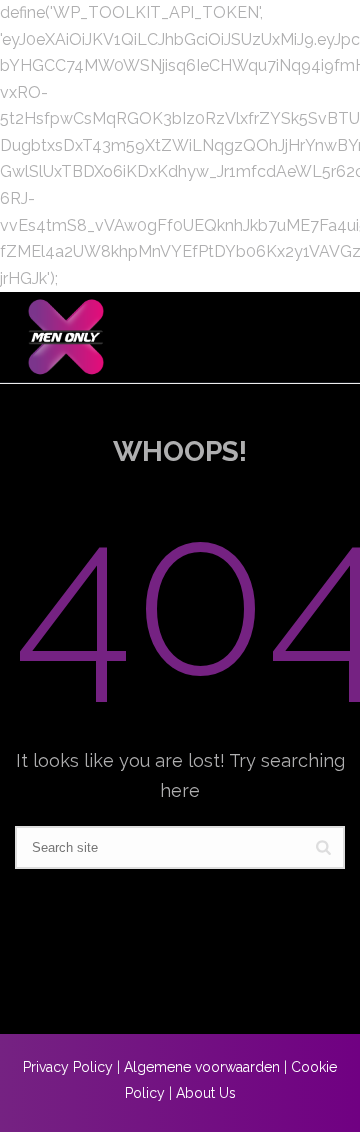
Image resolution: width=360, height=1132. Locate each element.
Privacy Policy (68, 1067)
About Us (206, 1093)
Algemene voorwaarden (202, 1067)
